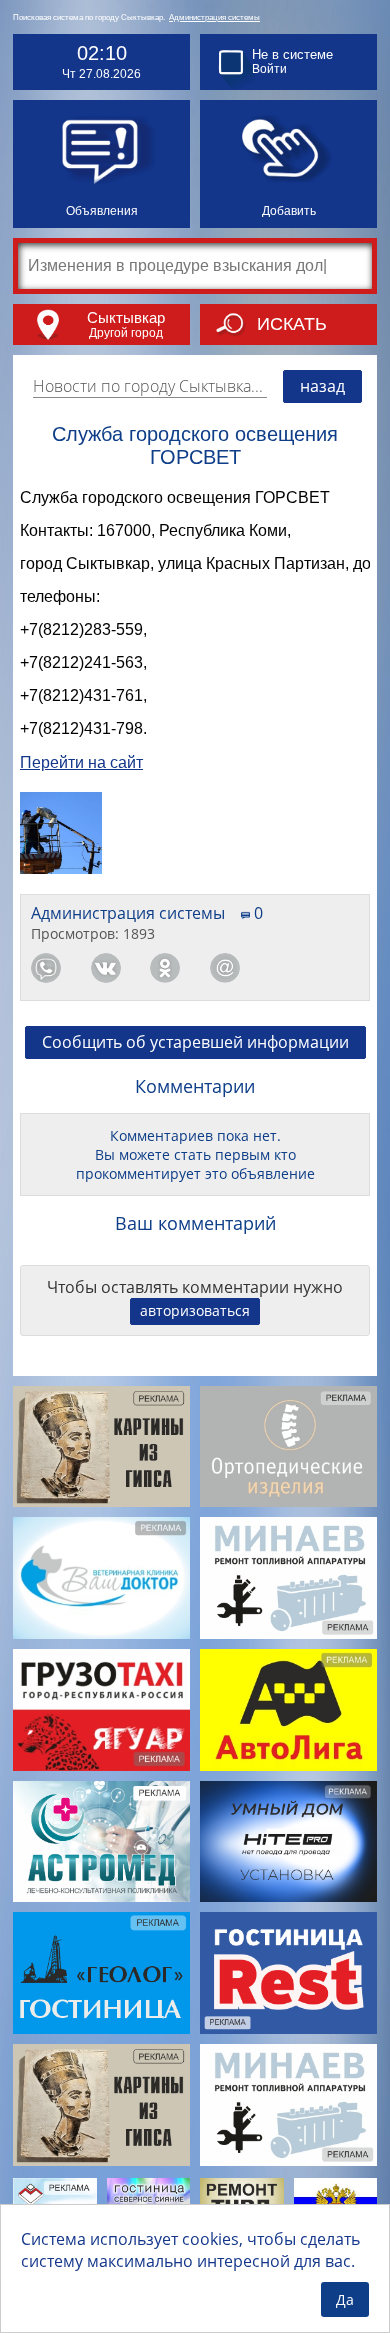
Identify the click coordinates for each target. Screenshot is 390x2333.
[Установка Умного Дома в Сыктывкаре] (288, 1842)
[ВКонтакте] (106, 968)
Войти (269, 69)
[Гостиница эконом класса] (288, 1973)
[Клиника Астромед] (101, 1842)
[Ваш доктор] (101, 1578)
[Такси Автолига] (288, 1710)
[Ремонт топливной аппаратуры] (288, 1578)
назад (322, 386)
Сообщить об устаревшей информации (195, 1042)
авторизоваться (195, 1310)
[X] (344, 968)
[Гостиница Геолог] (101, 1973)
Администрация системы (214, 17)
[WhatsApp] (46, 968)
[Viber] (284, 968)
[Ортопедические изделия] (288, 1447)
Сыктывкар (126, 317)
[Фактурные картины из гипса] (101, 1447)
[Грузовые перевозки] (101, 1710)
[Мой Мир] (225, 968)
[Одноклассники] (165, 968)
